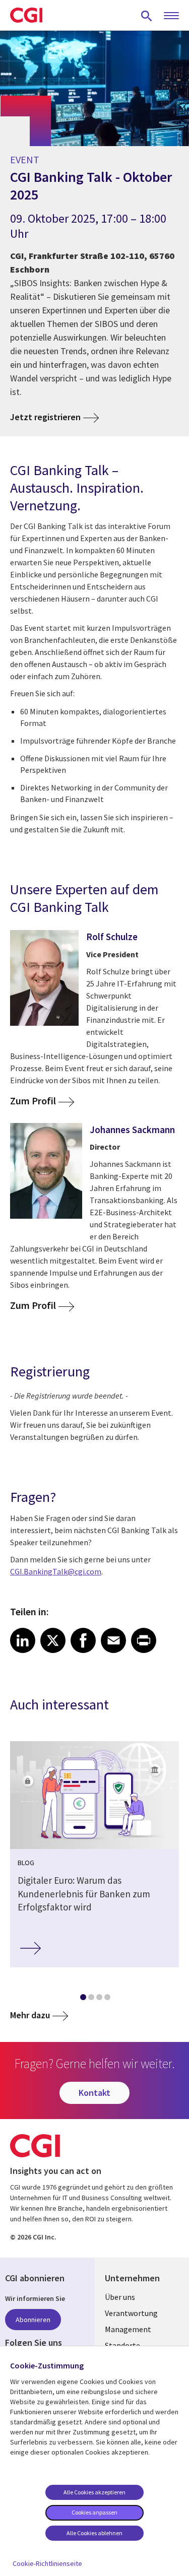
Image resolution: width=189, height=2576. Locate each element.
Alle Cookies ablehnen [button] (94, 2533)
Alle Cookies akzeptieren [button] (94, 2492)
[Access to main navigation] (171, 16)
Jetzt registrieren (45, 417)
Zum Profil (33, 1101)
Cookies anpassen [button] (94, 2512)
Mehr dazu (30, 2015)
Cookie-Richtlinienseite (47, 2563)
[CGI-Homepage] (26, 15)
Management (128, 2329)
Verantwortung (131, 2313)
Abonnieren (33, 2320)
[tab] (83, 1999)
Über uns (120, 2297)
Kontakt (94, 2093)
